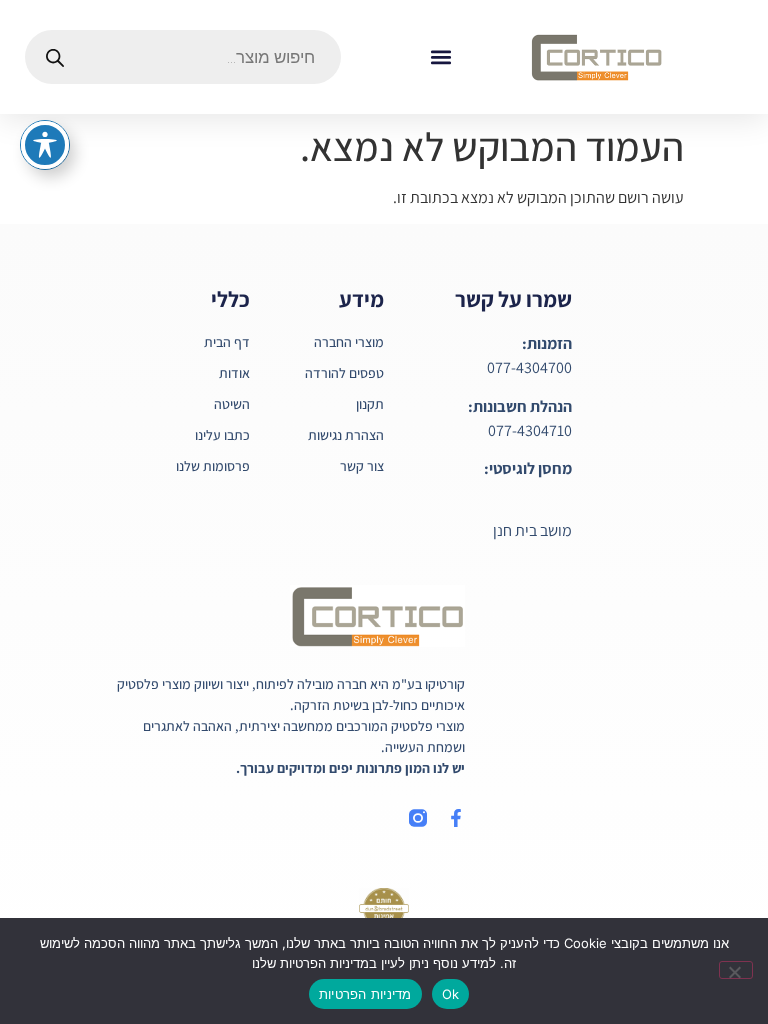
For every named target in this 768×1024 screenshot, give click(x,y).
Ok (451, 994)
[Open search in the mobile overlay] (183, 57)
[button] (440, 57)
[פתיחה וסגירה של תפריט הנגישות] (45, 145)
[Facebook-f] (456, 818)
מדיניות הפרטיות (365, 994)
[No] (736, 970)
